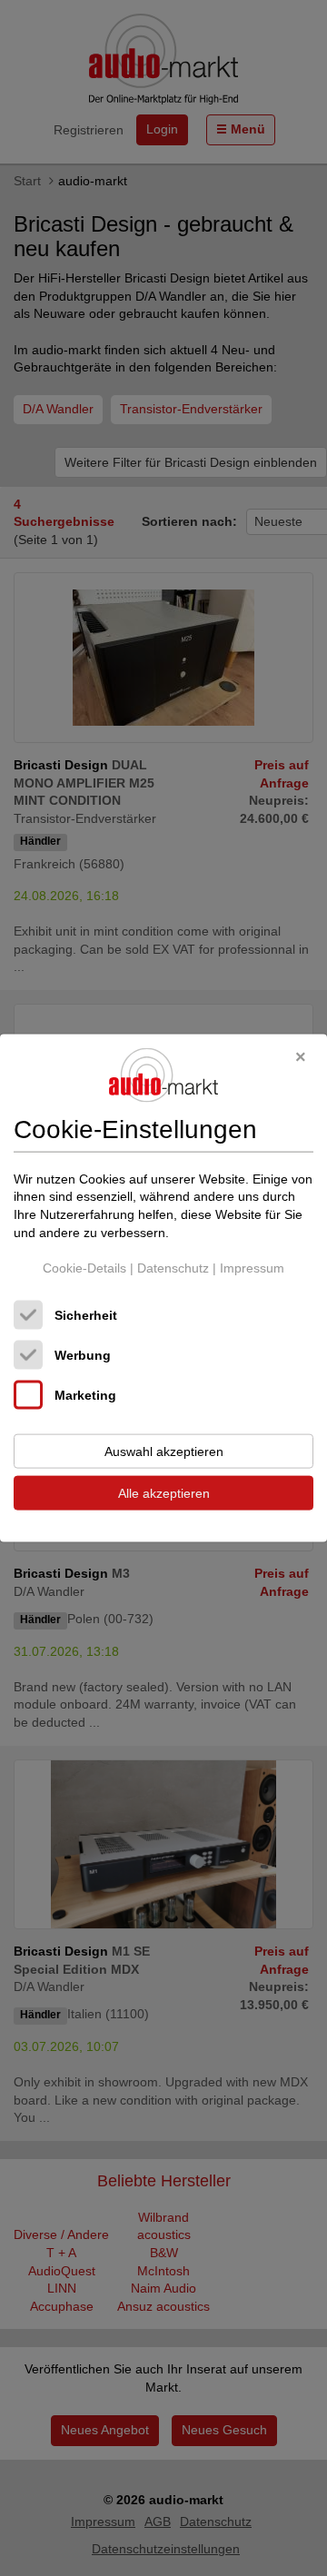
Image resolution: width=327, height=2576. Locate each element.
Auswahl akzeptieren (164, 1451)
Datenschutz (173, 1268)
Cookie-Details (84, 1268)
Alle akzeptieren (164, 1492)
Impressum (252, 1268)
